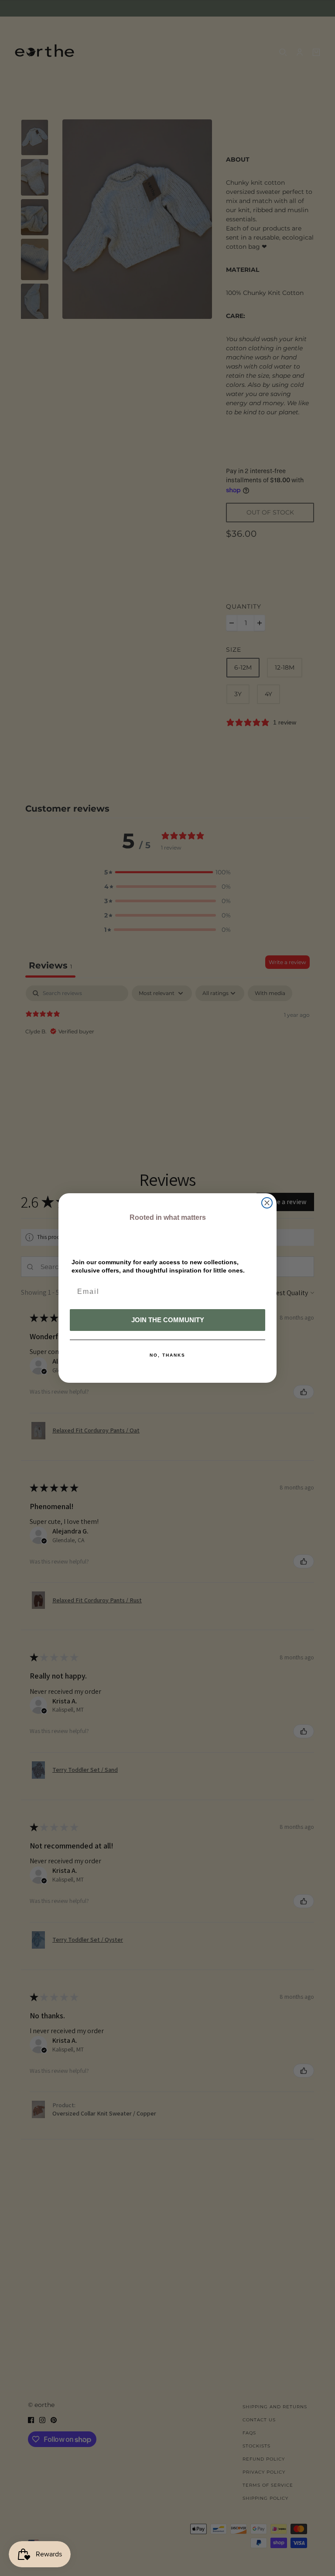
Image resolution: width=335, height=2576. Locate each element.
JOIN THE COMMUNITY (168, 1320)
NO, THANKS (167, 1355)
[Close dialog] (267, 1203)
